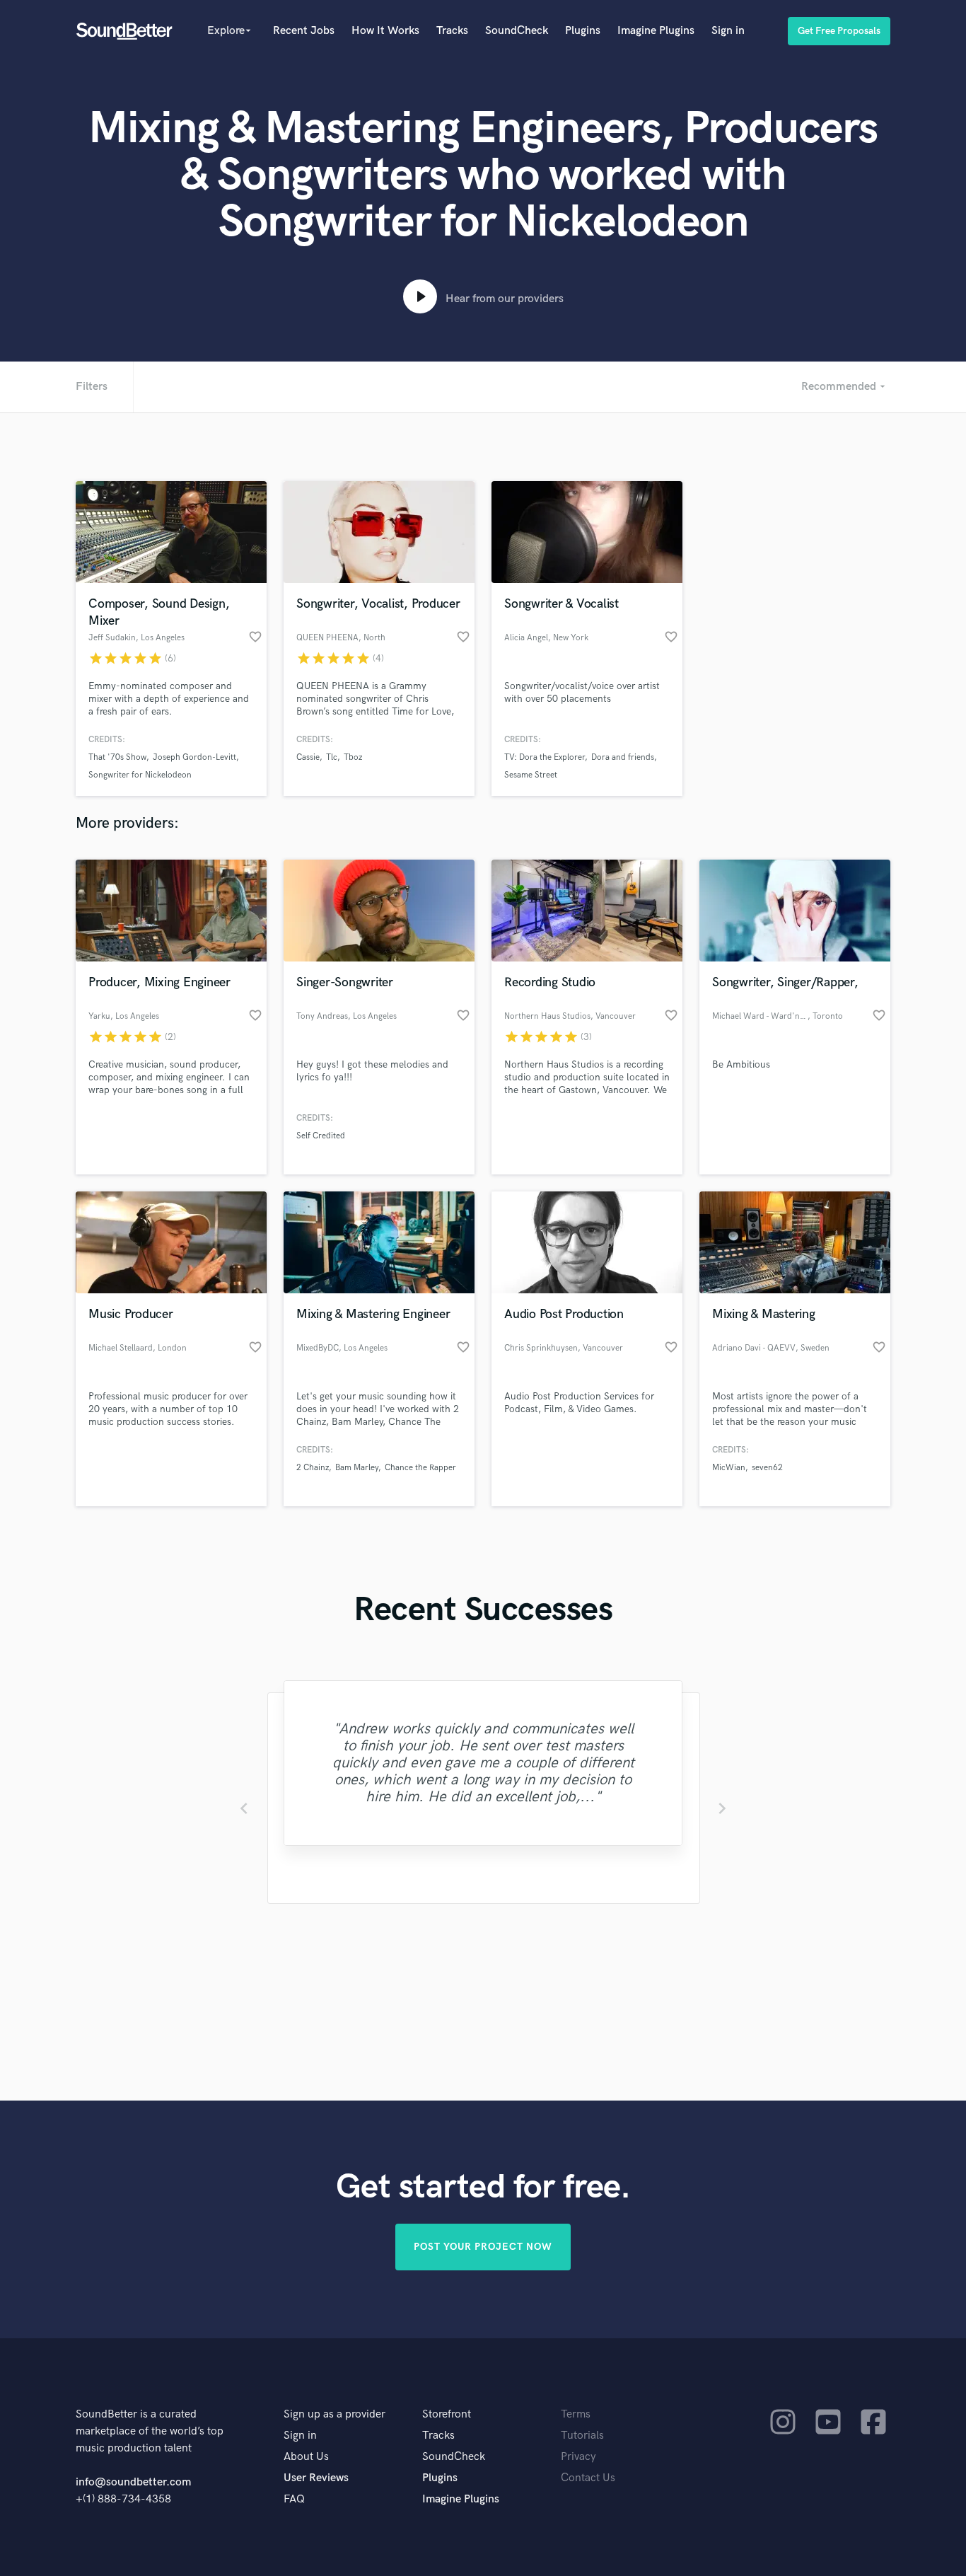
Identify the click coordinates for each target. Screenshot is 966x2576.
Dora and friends (623, 757)
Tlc (332, 757)
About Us (306, 2457)
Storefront (447, 2414)
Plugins (583, 31)
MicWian (729, 1468)
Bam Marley (357, 1468)
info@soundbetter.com (133, 2482)
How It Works (385, 31)
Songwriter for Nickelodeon (140, 775)
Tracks (452, 31)
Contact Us (588, 2478)
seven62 (767, 1468)
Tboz (353, 757)
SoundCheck (517, 31)
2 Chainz (313, 1468)
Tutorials (582, 2436)
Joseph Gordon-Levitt (194, 757)
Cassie (308, 757)
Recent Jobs (304, 31)
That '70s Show (117, 757)
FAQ (294, 2499)
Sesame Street (531, 775)
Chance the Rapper (420, 1468)
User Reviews (316, 2478)
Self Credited (321, 1136)
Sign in (728, 31)
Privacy (578, 2457)
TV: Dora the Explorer (545, 757)
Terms (576, 2414)
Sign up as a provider (334, 2414)
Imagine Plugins (656, 31)
